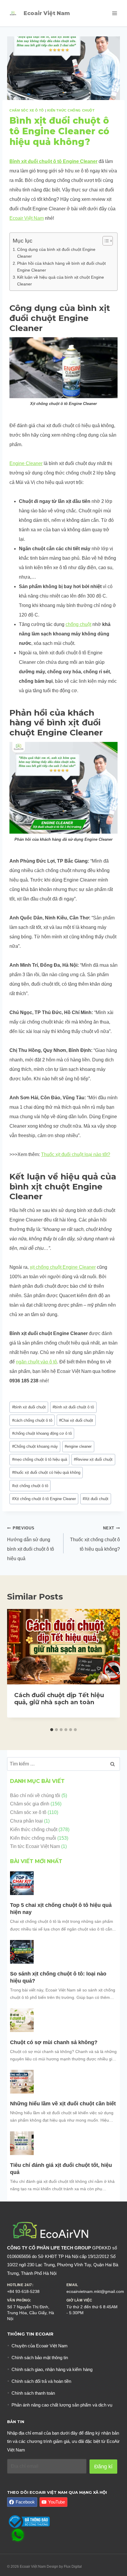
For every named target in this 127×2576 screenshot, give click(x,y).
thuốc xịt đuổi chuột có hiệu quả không (46, 1472)
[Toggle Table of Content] (105, 241)
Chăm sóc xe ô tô (27, 110)
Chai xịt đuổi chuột (76, 1420)
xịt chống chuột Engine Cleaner (63, 1267)
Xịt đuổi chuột (96, 1499)
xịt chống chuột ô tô (30, 1486)
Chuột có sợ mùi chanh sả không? (54, 2042)
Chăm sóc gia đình (30, 1804)
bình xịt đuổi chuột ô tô (73, 1407)
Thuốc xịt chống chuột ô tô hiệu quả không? (95, 1539)
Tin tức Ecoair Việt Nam (35, 1846)
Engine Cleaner (26, 463)
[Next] (110, 1667)
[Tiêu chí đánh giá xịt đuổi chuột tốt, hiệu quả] (22, 2143)
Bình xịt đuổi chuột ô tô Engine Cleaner (53, 161)
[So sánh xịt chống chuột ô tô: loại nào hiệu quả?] (22, 1952)
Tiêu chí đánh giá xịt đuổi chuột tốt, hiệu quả (61, 2169)
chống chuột (78, 624)
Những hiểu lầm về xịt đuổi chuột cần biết (63, 2104)
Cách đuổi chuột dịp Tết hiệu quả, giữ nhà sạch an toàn (59, 1699)
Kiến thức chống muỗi (33, 1838)
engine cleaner (78, 1446)
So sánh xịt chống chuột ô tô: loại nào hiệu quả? (58, 1977)
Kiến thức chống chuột (71, 110)
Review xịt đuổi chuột (93, 1459)
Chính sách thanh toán (33, 2393)
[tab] (52, 1730)
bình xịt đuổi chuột (29, 1407)
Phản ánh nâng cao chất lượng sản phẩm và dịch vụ (62, 2405)
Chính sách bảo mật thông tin (40, 2358)
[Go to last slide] (17, 1667)
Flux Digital (73, 2567)
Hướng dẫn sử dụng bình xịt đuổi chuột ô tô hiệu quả (31, 1543)
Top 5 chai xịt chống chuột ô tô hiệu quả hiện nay (61, 1909)
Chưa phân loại (26, 1821)
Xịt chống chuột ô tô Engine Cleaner (44, 1499)
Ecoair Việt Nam (27, 218)
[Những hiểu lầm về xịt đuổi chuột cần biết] (22, 2082)
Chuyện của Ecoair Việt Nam (40, 2346)
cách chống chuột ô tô (32, 1420)
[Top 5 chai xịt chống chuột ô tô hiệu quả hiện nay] (22, 1883)
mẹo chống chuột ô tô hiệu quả (40, 1459)
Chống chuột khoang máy (35, 1446)
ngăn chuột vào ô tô (36, 1362)
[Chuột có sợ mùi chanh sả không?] (22, 2020)
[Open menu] (114, 13)
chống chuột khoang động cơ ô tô (42, 1433)
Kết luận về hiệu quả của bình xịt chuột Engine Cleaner (61, 281)
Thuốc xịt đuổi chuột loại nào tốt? (76, 1154)
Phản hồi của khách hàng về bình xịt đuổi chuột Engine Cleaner (61, 267)
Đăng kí (103, 2467)
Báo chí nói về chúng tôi (35, 1795)
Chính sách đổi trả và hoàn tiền (41, 2381)
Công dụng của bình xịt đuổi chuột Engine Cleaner (56, 253)
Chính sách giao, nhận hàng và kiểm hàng (52, 2369)
